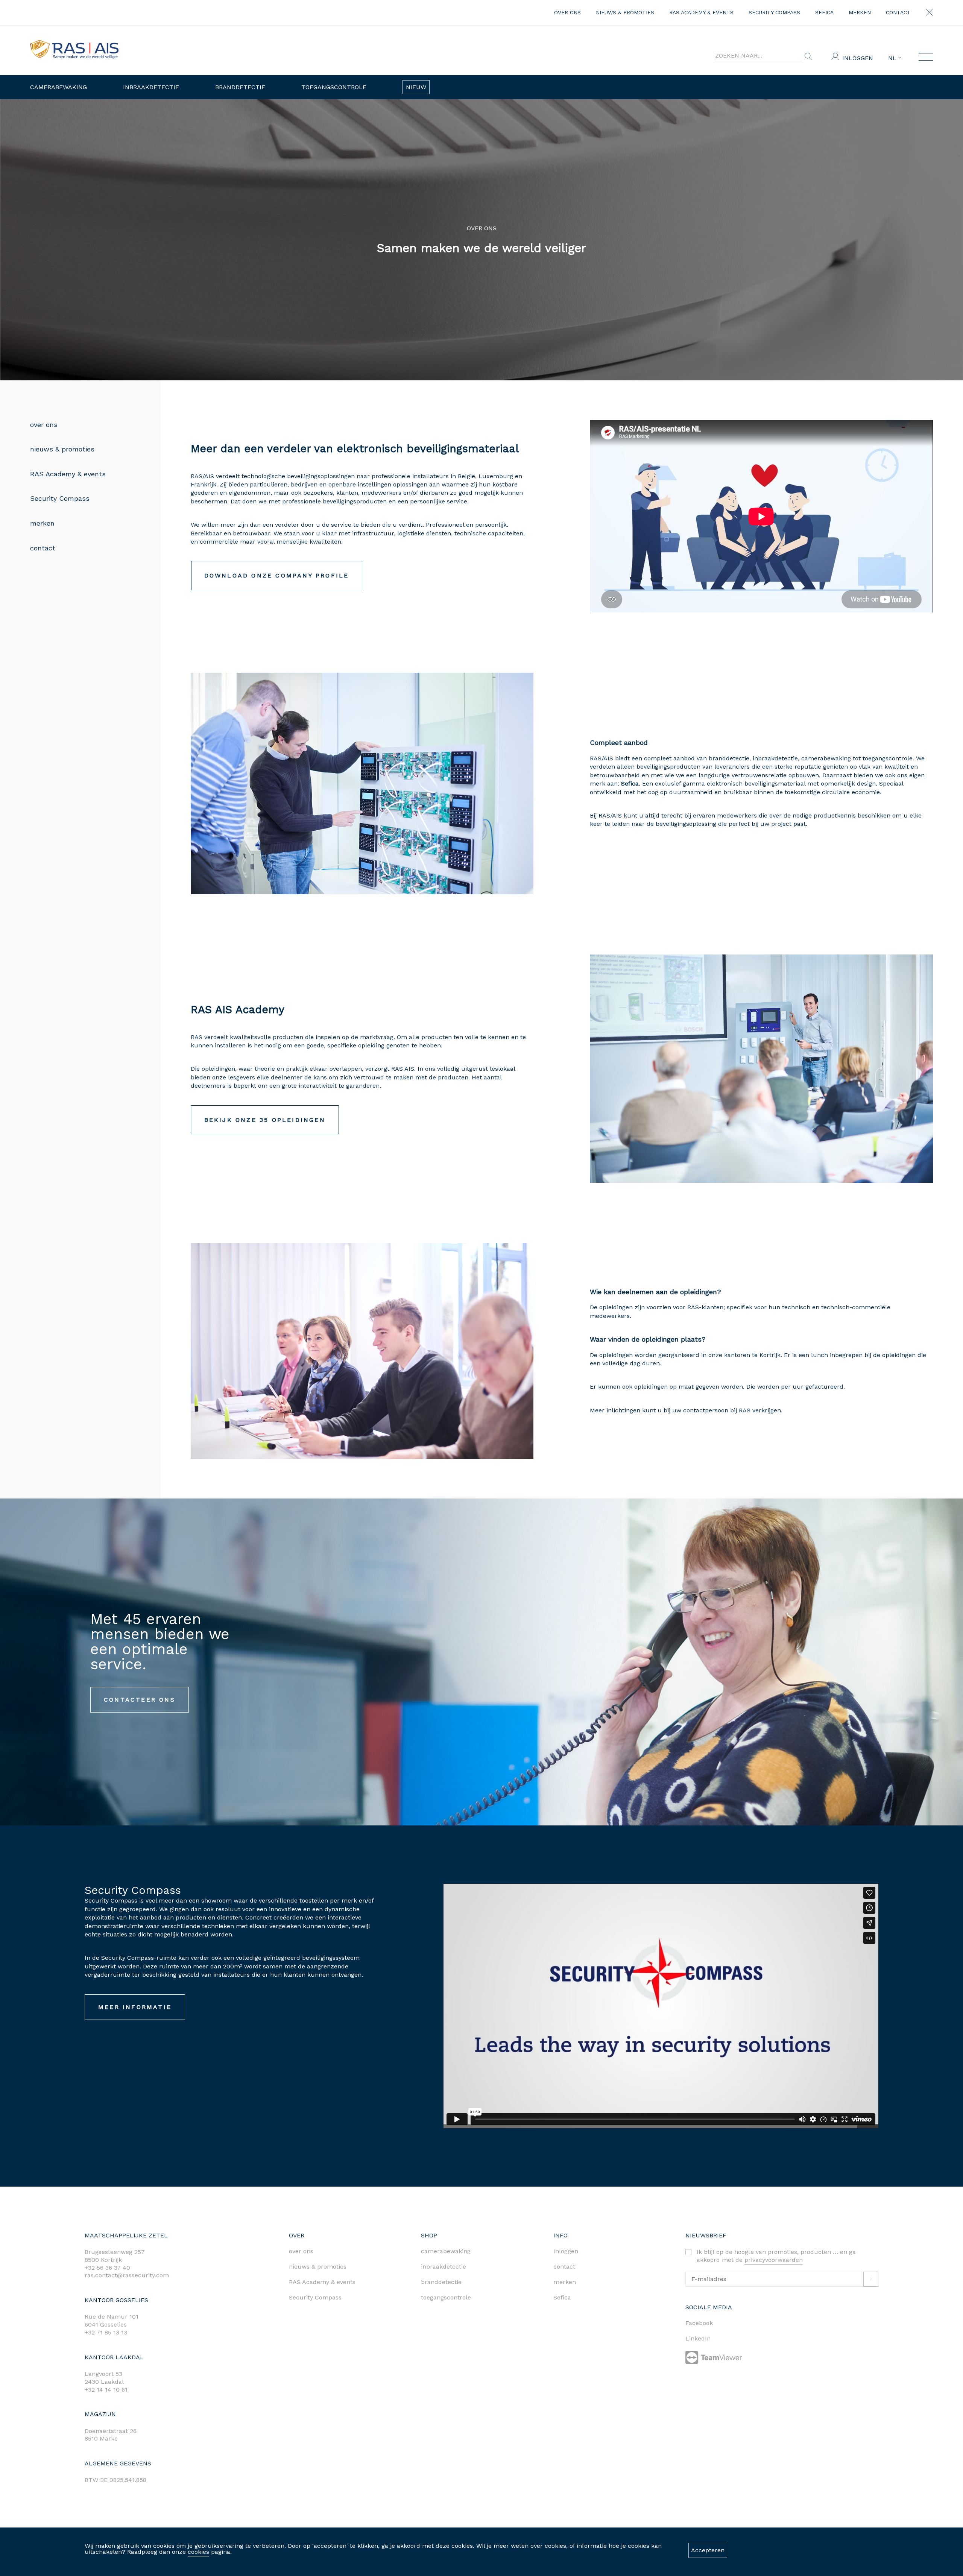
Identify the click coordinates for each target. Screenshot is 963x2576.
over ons (567, 12)
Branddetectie (240, 87)
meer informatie (135, 2007)
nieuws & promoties (625, 12)
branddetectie (441, 2282)
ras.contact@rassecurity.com (127, 2275)
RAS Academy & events (701, 12)
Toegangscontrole (334, 87)
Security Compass (774, 12)
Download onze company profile (277, 575)
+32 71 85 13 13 (106, 2332)
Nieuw (416, 87)
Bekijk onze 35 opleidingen (265, 1120)
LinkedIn (698, 2338)
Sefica (824, 12)
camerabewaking (446, 2251)
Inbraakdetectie (151, 87)
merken (860, 12)
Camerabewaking (58, 87)
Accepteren (708, 2550)
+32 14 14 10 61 (106, 2390)
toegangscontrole (446, 2297)
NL (893, 58)
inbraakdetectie (444, 2267)
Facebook (699, 2323)
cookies (198, 2552)
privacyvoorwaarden (774, 2260)
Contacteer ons (140, 1700)
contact (898, 12)
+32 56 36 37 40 (107, 2268)
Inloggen (858, 58)
